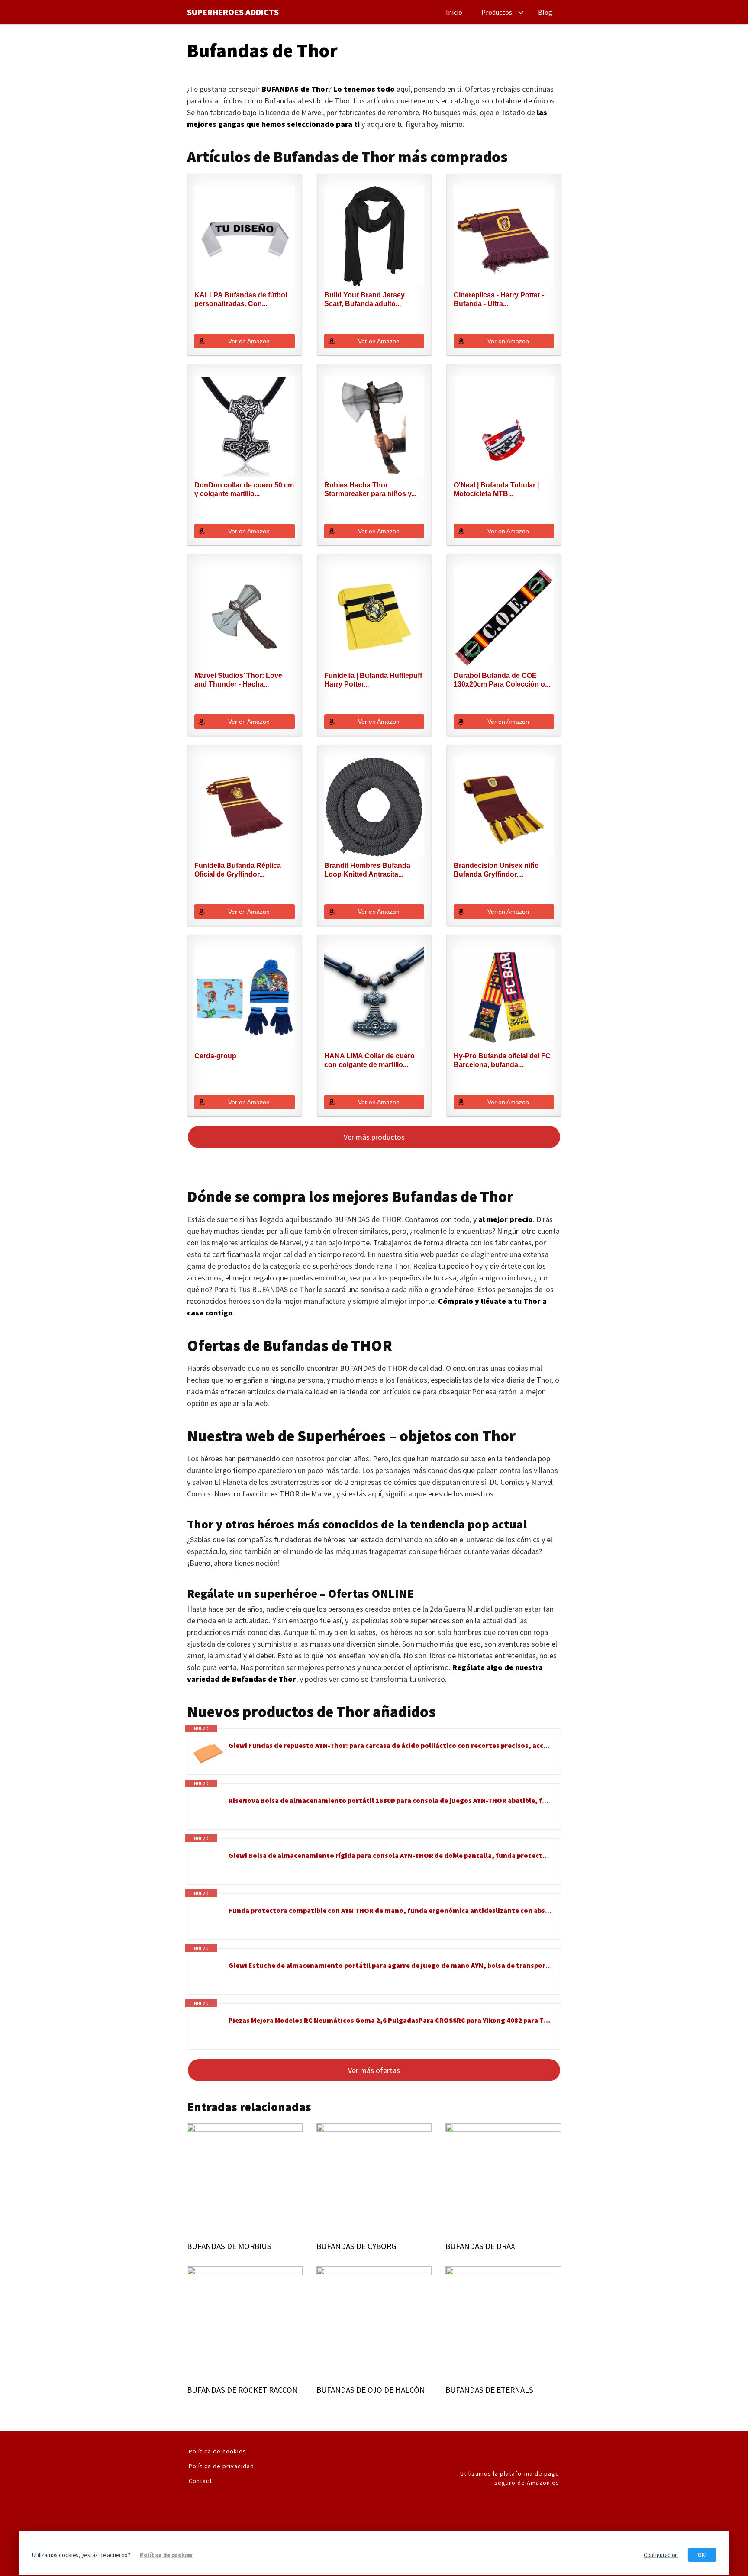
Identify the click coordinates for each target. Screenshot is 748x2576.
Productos (497, 12)
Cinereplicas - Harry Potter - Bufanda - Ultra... (499, 299)
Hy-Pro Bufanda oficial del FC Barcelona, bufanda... (502, 1060)
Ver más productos (374, 1137)
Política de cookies (218, 2451)
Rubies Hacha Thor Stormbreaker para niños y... (370, 489)
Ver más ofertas (374, 2070)
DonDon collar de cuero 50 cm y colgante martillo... (244, 489)
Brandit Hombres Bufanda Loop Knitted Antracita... (367, 870)
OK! (702, 2555)
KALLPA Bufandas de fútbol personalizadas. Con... (241, 299)
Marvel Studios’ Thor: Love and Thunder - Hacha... (238, 680)
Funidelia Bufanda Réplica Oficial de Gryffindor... (238, 870)
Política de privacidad (221, 2466)
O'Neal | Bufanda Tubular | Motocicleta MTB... (496, 489)
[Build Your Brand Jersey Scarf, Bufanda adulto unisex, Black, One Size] (374, 236)
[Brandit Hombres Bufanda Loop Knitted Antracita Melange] (374, 807)
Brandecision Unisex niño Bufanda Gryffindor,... (496, 870)
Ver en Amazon (249, 341)
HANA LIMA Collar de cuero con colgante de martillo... (369, 1060)
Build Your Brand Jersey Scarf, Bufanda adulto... (364, 299)
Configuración (661, 2555)
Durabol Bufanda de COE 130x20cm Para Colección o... (502, 680)
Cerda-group (215, 1056)
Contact (200, 2481)
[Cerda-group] (245, 997)
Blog (545, 12)
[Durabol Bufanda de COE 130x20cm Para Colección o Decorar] (504, 617)
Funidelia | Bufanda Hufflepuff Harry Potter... (373, 680)
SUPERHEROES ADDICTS (233, 12)
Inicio (454, 12)
